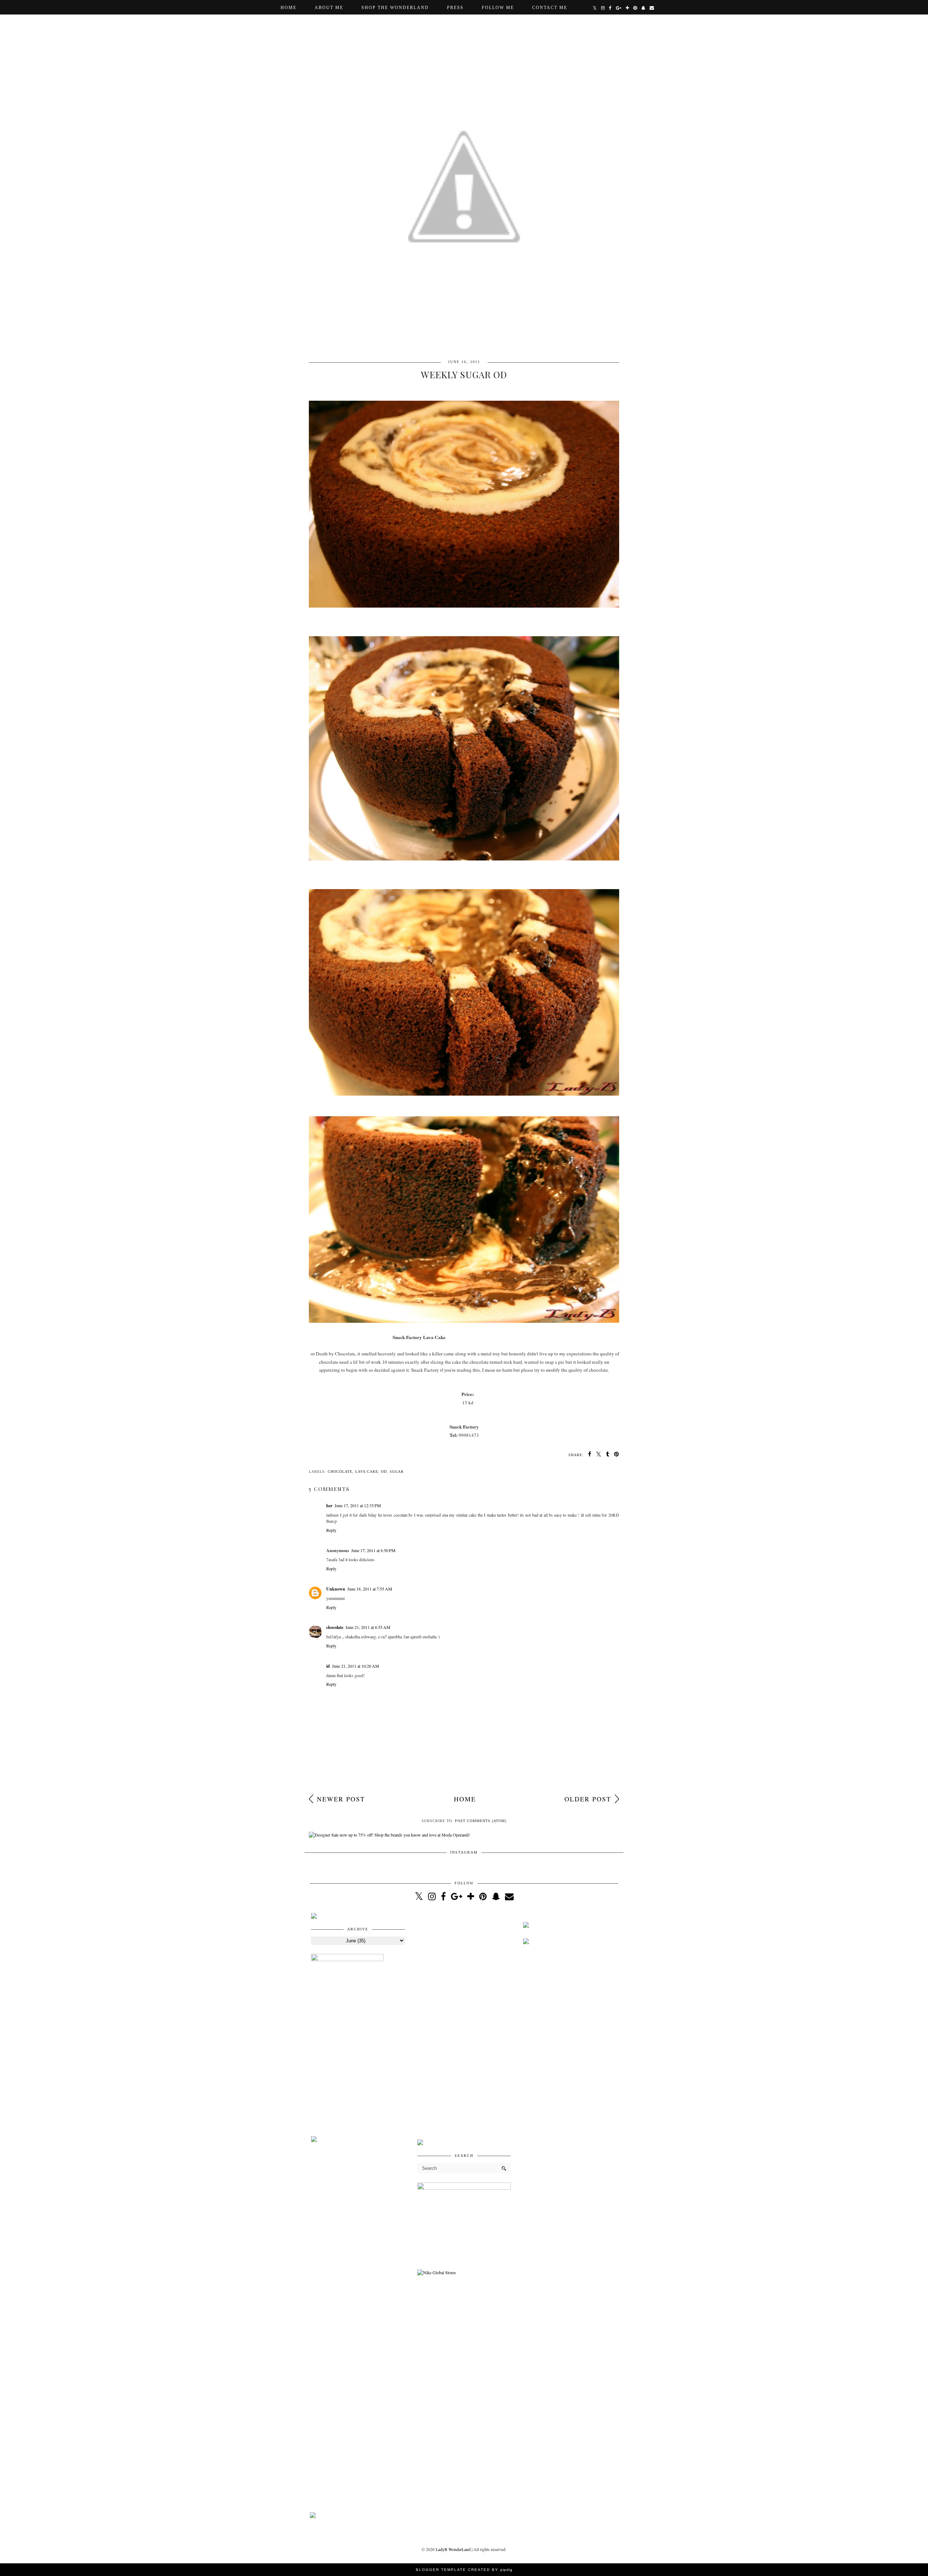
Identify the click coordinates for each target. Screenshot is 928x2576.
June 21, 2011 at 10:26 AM (356, 1666)
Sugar (397, 1472)
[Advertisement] (464, 2022)
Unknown (336, 1589)
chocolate (335, 1627)
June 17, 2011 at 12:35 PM (358, 1505)
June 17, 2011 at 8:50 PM (373, 1550)
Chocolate (340, 1472)
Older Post (588, 1799)
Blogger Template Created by (464, 2570)
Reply (331, 1530)
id (328, 1666)
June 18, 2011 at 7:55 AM (370, 1589)
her (329, 1506)
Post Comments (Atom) (481, 1821)
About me (329, 8)
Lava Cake (367, 1472)
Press (455, 8)
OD (384, 1472)
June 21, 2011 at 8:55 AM (368, 1627)
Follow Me (498, 8)
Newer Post (341, 1799)
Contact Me (550, 8)
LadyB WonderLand (453, 2549)
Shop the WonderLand (395, 8)
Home (289, 8)
